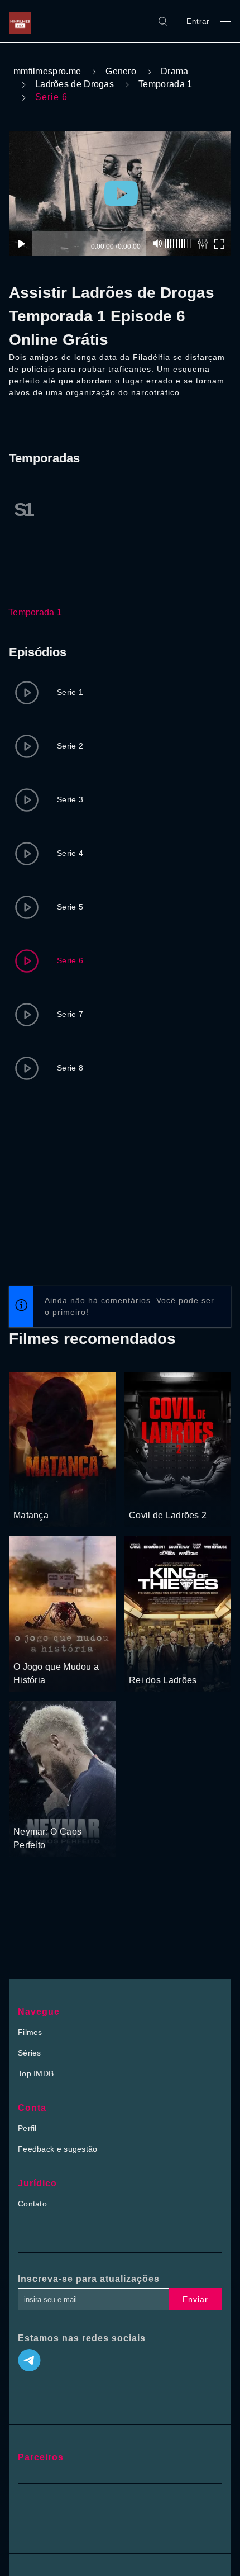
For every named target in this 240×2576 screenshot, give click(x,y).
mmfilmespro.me (47, 71)
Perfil (27, 2128)
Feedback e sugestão (58, 2149)
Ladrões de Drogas (75, 84)
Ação (24, 1494)
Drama (175, 71)
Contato (32, 2204)
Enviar (195, 2299)
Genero (121, 71)
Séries (30, 2053)
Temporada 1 (165, 84)
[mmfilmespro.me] (23, 21)
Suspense (147, 1494)
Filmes (30, 2032)
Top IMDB (36, 2073)
